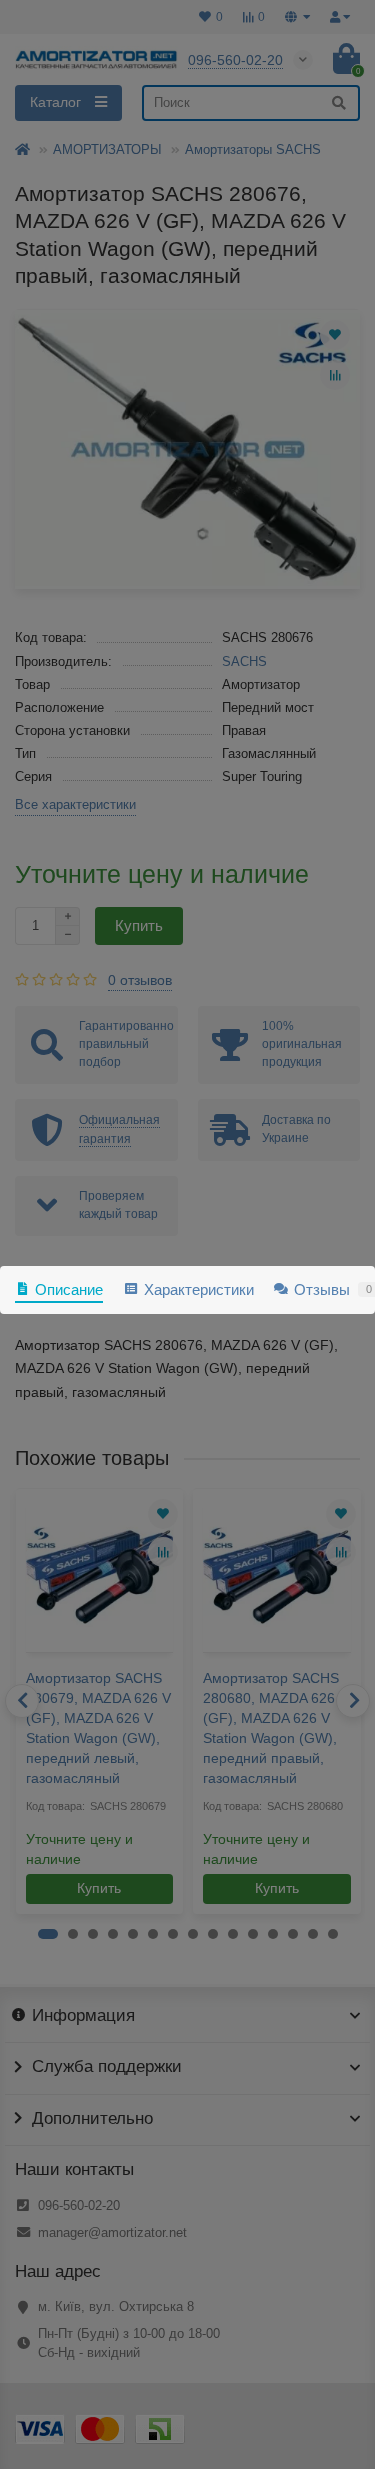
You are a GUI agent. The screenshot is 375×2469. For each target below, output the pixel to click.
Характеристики (198, 1289)
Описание (69, 1289)
